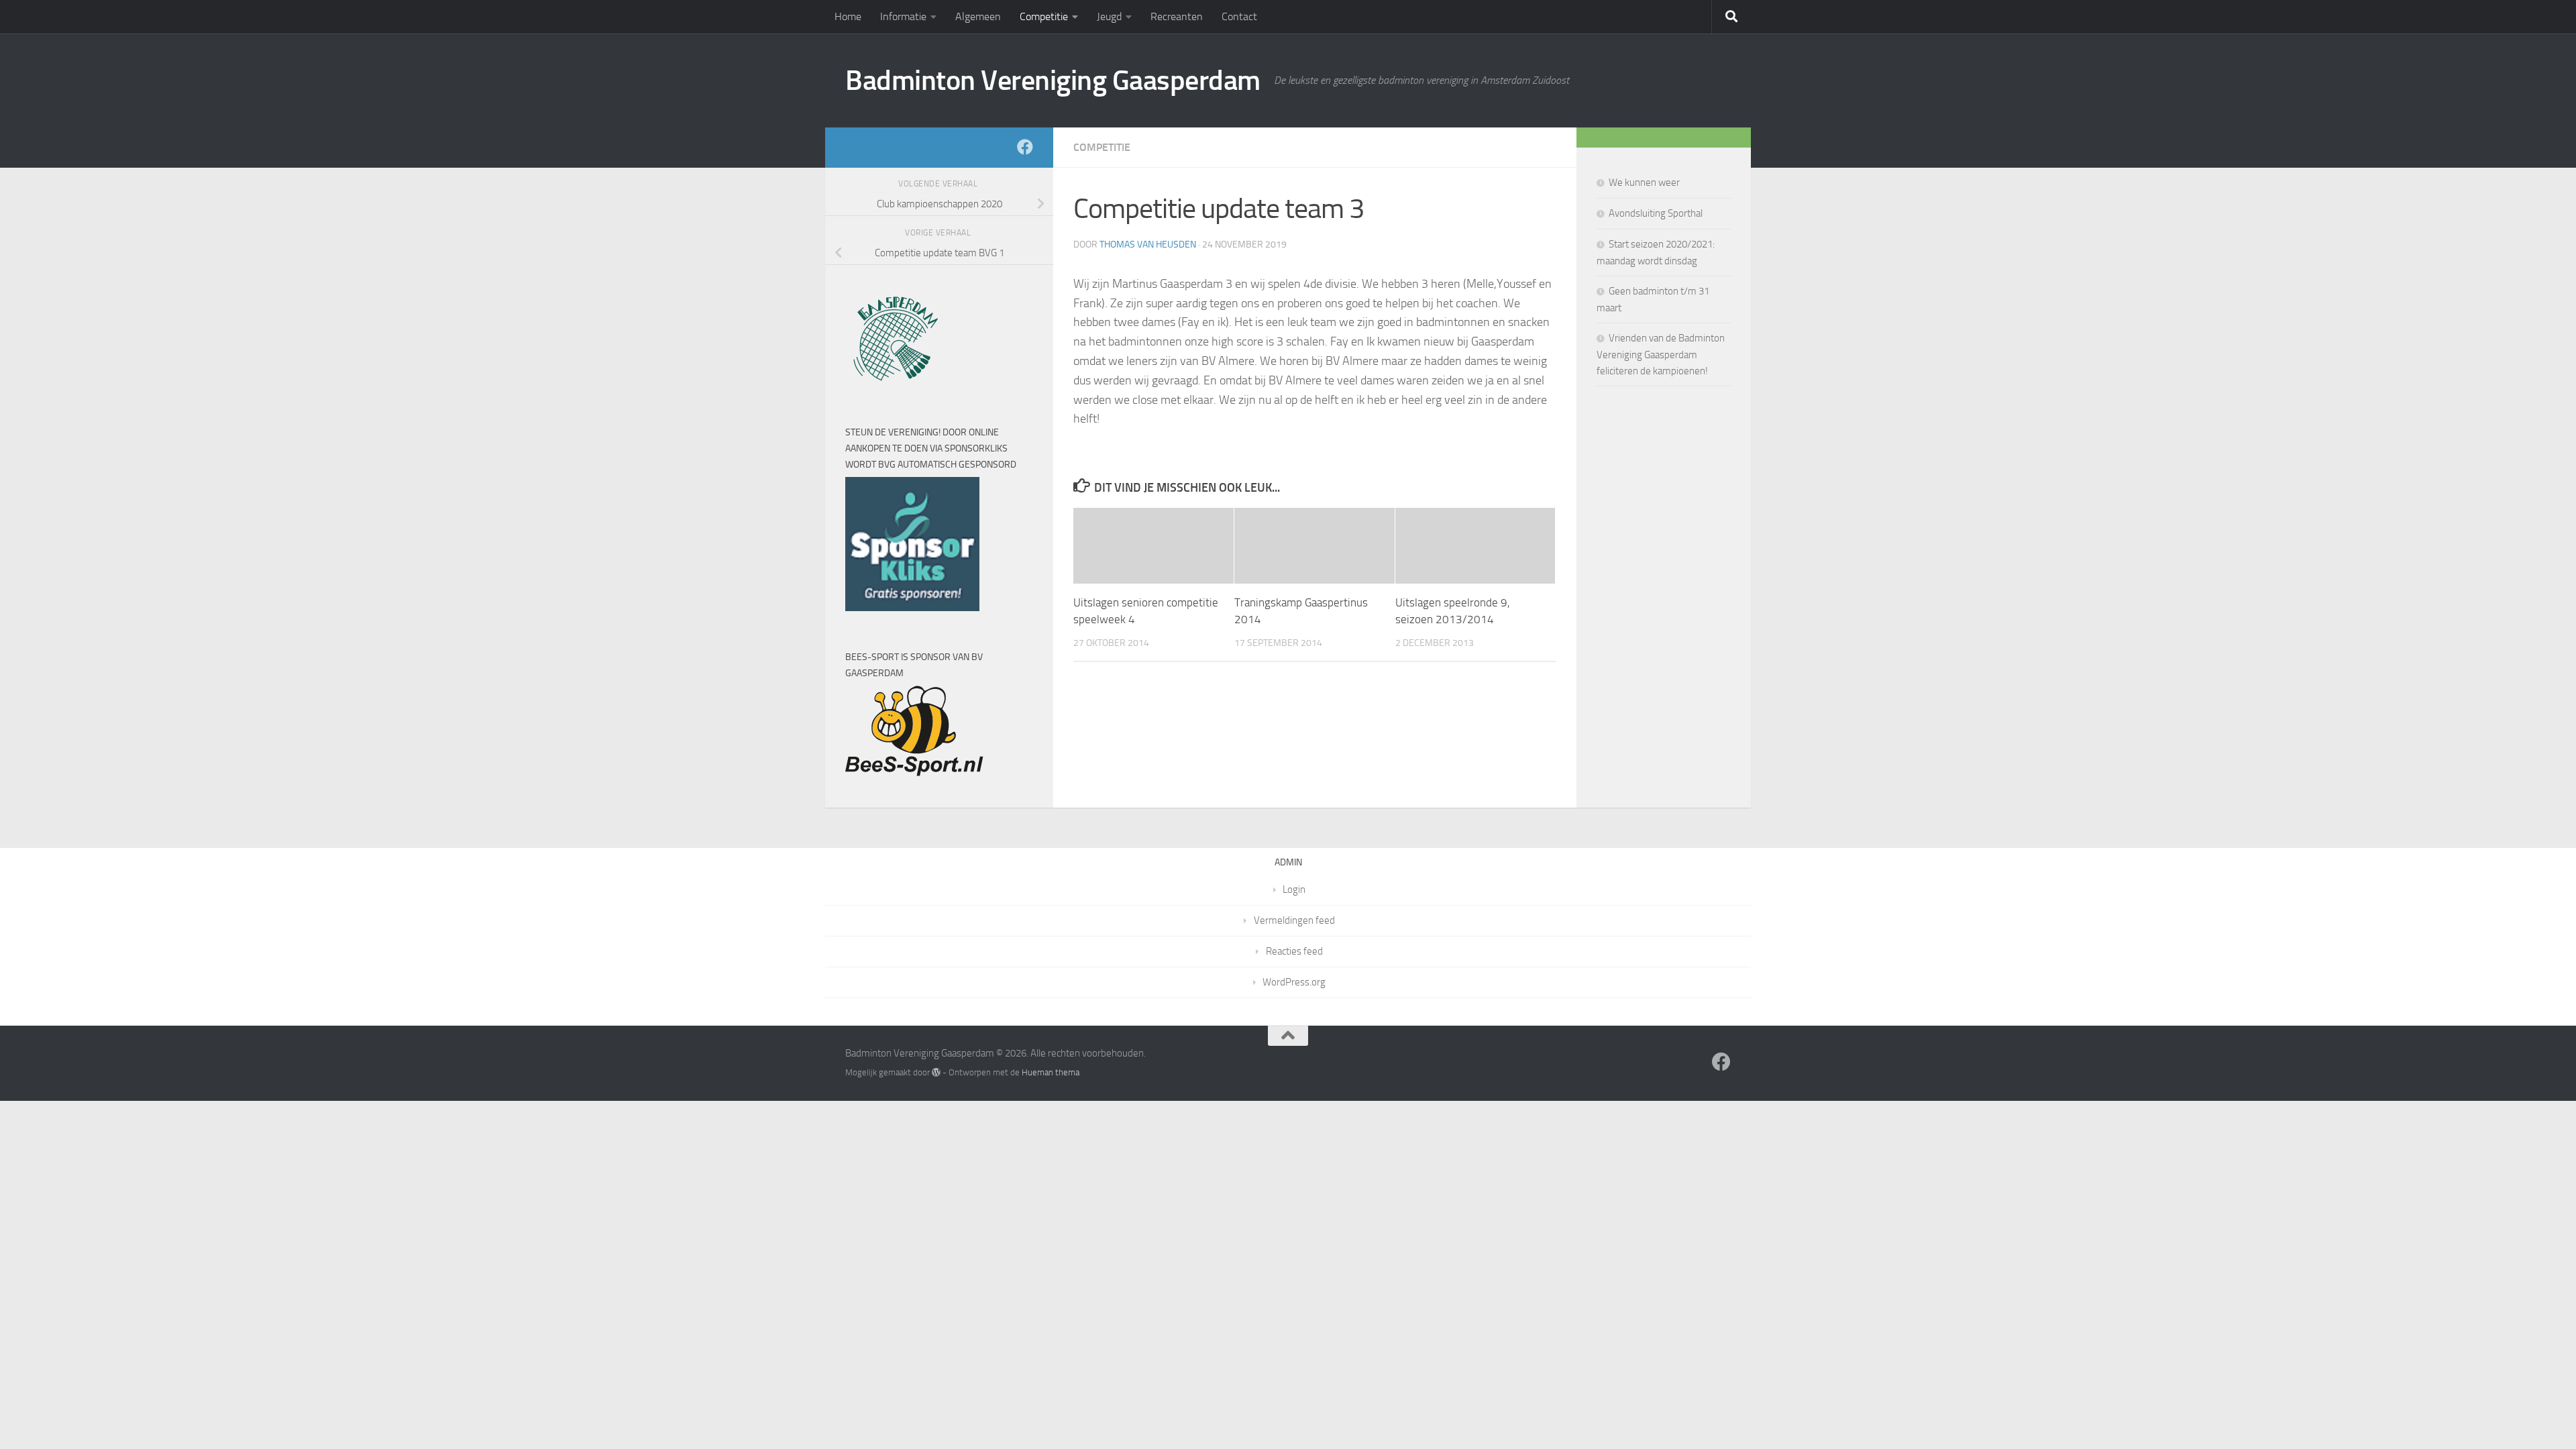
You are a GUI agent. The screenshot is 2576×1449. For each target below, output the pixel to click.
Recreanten (1177, 16)
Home (848, 16)
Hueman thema (1051, 1072)
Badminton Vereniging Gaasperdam (1053, 80)
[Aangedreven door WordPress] (936, 1072)
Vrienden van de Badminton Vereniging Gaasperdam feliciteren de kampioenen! (1661, 355)
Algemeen (978, 16)
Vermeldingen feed (1294, 920)
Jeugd (1109, 16)
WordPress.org (1294, 982)
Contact (1239, 16)
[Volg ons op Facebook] (1025, 147)
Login (1294, 890)
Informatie (903, 16)
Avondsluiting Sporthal (1656, 213)
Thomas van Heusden (1148, 245)
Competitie (1044, 16)
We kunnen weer (1644, 182)
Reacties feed (1294, 951)
